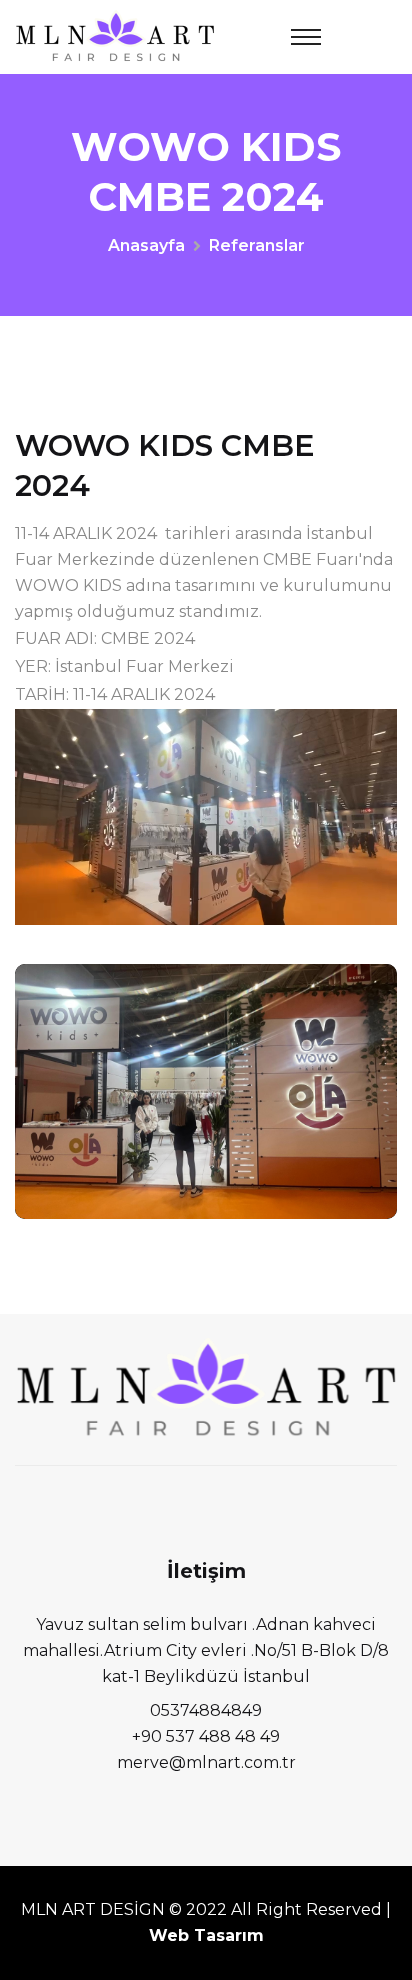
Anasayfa (146, 245)
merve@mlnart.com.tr (206, 1762)
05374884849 (206, 1710)
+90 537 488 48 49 (206, 1736)
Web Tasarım (206, 1935)
